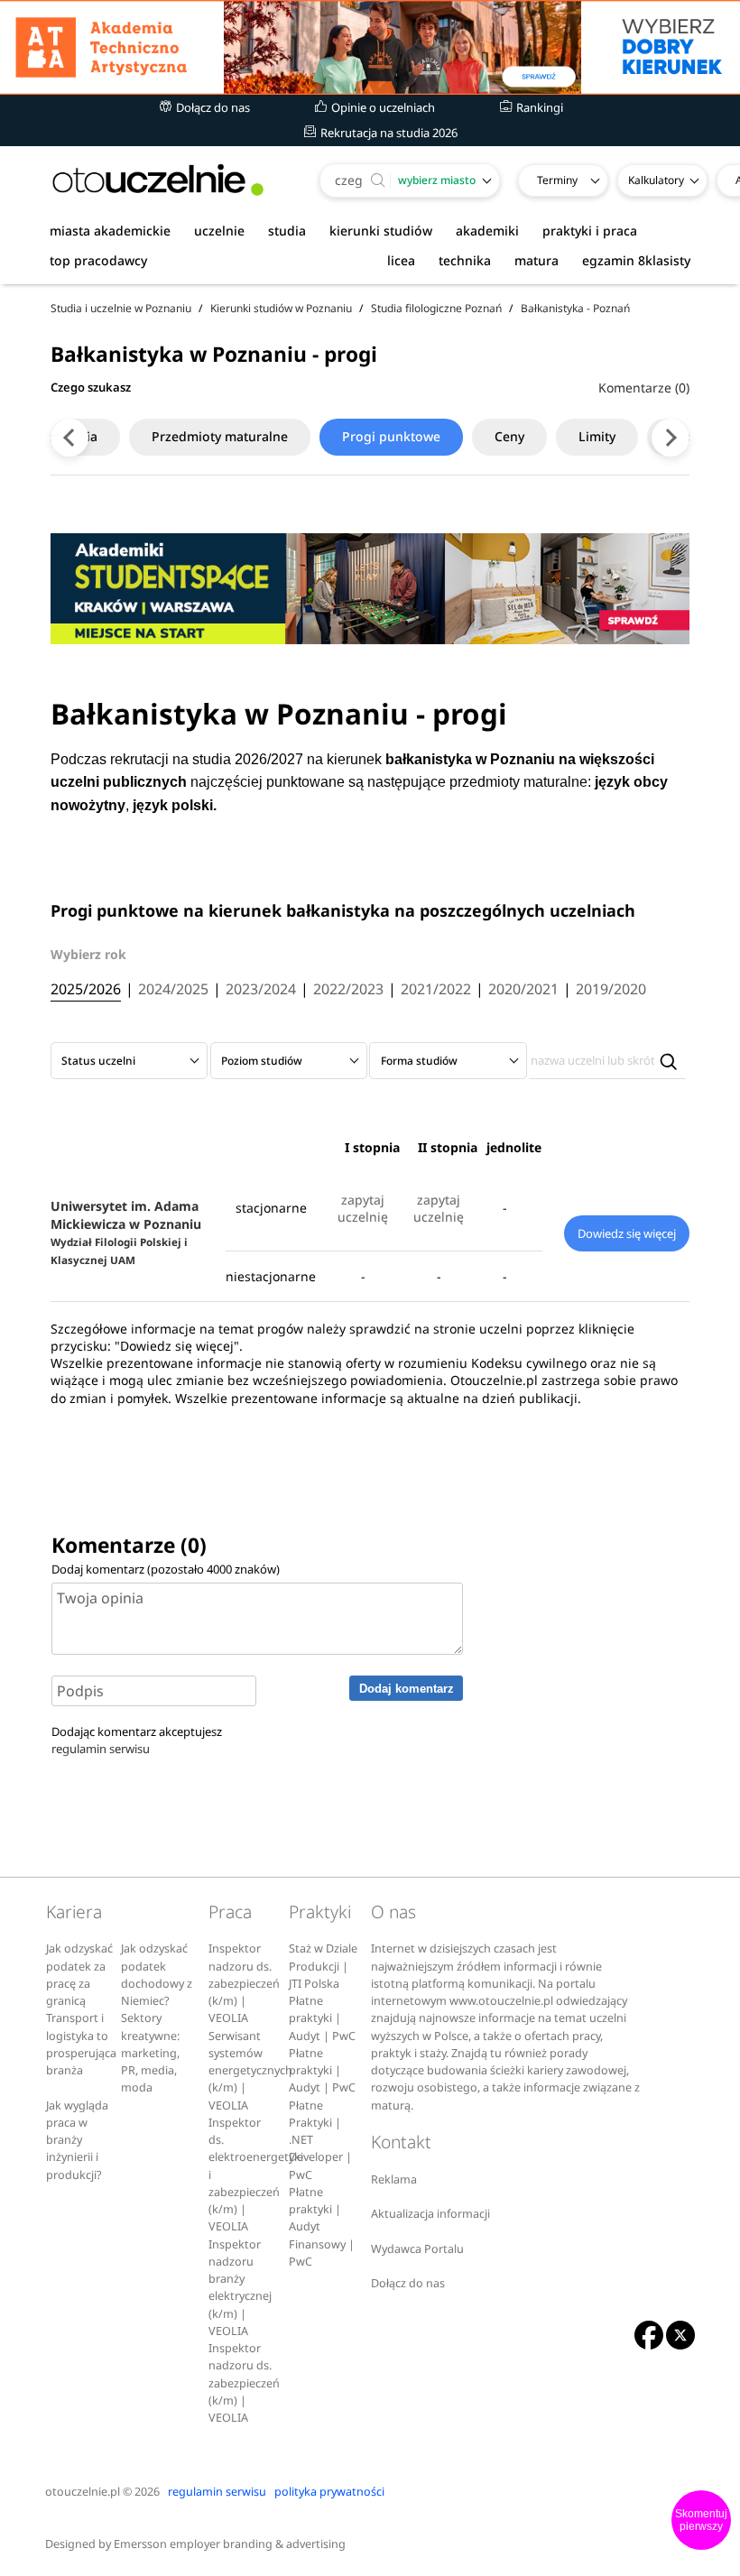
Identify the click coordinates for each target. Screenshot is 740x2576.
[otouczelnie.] (158, 180)
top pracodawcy (98, 260)
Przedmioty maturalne (220, 436)
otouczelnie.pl (83, 2492)
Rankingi (538, 107)
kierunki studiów (381, 231)
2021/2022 (436, 990)
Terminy (557, 180)
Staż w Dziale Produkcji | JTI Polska (323, 1966)
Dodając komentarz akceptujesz (137, 1740)
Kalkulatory (656, 180)
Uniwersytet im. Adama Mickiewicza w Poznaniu (126, 1232)
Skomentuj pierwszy (701, 2520)
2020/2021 (523, 990)
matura (536, 260)
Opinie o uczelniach (382, 107)
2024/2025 (173, 990)
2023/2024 (261, 990)
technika (465, 260)
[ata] (370, 47)
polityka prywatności (329, 2492)
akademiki (487, 231)
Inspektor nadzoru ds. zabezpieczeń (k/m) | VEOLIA (244, 1983)
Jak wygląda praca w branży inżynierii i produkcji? (77, 2140)
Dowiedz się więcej (627, 1233)
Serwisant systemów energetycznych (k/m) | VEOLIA (250, 2071)
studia (287, 231)
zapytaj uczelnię (363, 1208)
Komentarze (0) (644, 388)
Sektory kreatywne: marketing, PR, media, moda (150, 2053)
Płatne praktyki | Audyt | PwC (322, 2018)
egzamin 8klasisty (636, 260)
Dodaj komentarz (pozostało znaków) (166, 1569)
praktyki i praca (590, 231)
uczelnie (219, 231)
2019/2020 (611, 990)
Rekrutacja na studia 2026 (388, 133)
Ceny (509, 436)
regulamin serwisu (101, 1749)
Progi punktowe (391, 436)
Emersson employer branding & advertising (230, 2544)
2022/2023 (348, 990)
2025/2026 (86, 990)
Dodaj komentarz (407, 1689)
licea (401, 260)
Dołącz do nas (212, 107)
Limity (597, 436)
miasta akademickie (110, 231)
